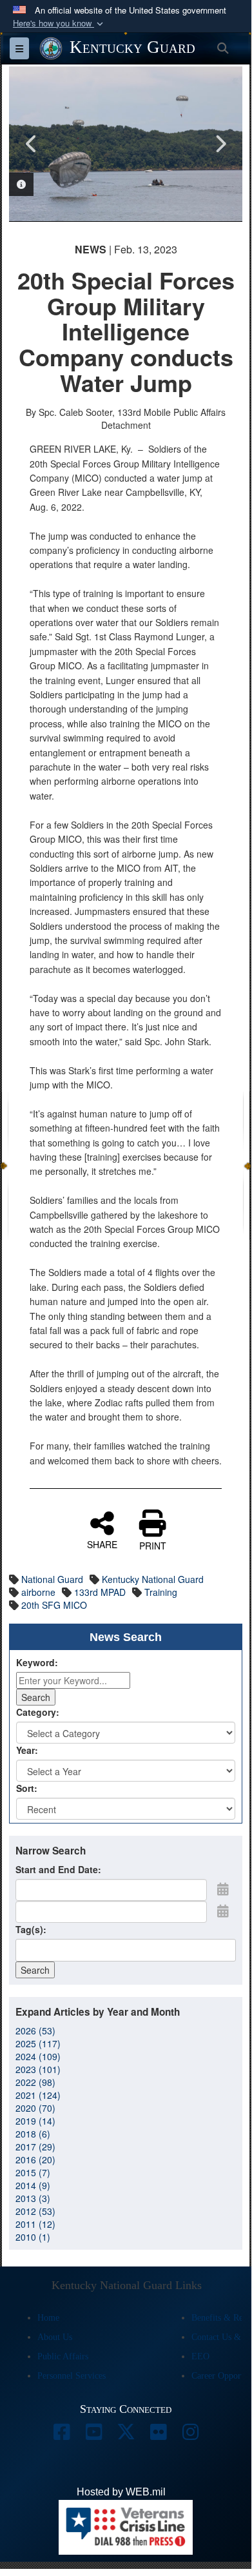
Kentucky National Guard (153, 1579)
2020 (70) (35, 2108)
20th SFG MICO (54, 1605)
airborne (38, 1592)
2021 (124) (38, 2095)
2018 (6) (33, 2134)
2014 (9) (33, 2185)
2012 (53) (35, 2211)
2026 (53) (35, 2030)
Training (161, 1592)
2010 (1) (33, 2237)
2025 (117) (38, 2043)
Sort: (27, 1788)
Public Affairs (63, 2356)
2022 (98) (35, 2082)
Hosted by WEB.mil (121, 2492)
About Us (55, 2337)
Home (48, 2318)
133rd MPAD (100, 1592)
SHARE (102, 1544)
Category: (38, 1712)
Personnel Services (72, 2376)
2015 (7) (33, 2172)
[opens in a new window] (61, 2435)
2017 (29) (35, 2147)
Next (220, 144)
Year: (27, 1750)
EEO (200, 2356)
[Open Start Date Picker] (223, 1889)
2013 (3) (33, 2198)
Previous (32, 144)
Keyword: (37, 1662)
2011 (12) (35, 2224)
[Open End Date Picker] (223, 1911)
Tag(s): (31, 1929)
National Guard (52, 1579)
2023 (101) (38, 2069)
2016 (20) (35, 2159)
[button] (59, 24)
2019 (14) (35, 2121)
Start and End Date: (58, 1869)
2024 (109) (38, 2056)
